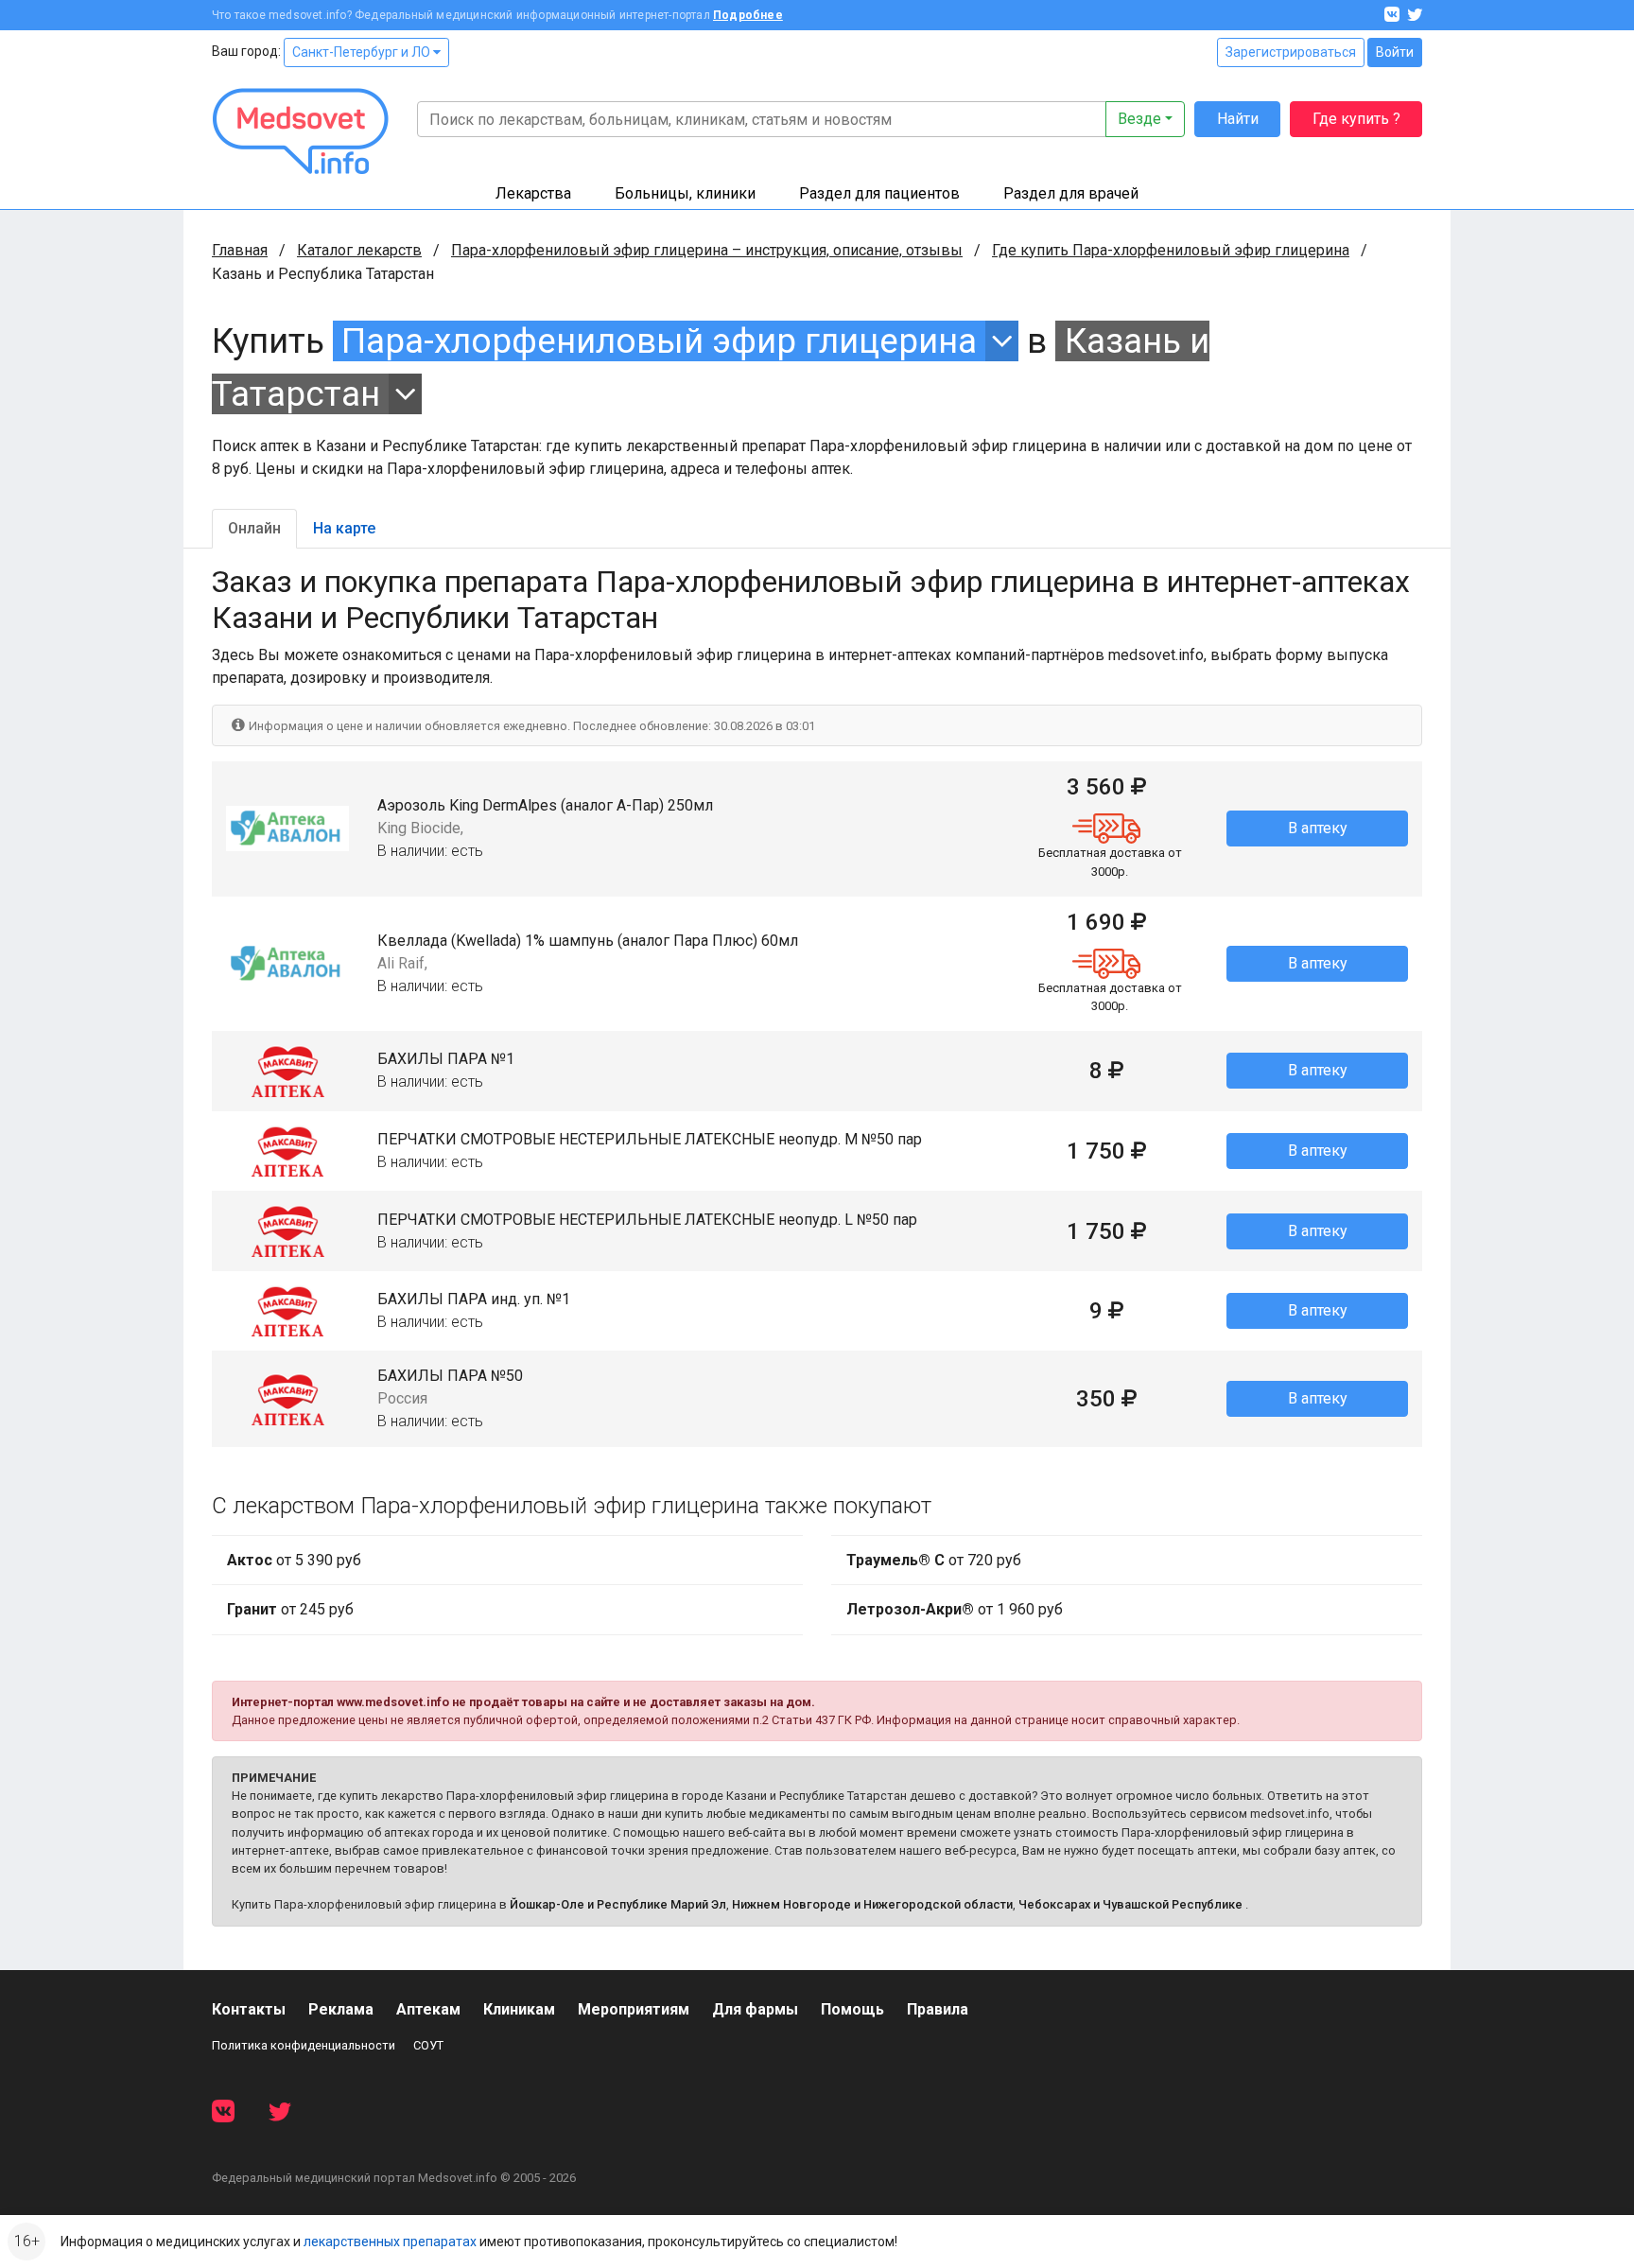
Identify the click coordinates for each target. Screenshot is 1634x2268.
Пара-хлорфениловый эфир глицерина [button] (659, 341)
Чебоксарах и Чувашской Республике (1130, 1904)
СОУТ (428, 2045)
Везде (1139, 119)
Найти (1238, 119)
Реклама (341, 2009)
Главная (240, 250)
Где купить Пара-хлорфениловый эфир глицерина (1171, 250)
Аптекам (428, 2009)
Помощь (852, 2009)
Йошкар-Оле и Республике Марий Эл (618, 1904)
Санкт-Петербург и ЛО (363, 52)
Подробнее (748, 15)
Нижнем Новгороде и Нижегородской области (872, 1904)
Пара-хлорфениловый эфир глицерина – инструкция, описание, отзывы (707, 250)
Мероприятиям (634, 2009)
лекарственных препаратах (390, 2242)
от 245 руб (290, 1609)
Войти (1395, 52)
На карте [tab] (344, 528)
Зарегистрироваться (1291, 52)
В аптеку (1318, 828)
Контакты (249, 2009)
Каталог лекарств (359, 250)
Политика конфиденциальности (304, 2045)
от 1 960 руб (955, 1609)
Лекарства (533, 193)
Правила (938, 2009)
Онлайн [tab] (254, 528)
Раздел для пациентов (879, 193)
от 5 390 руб (294, 1560)
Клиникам (519, 2009)
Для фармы (755, 2009)
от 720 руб (934, 1560)
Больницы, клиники (685, 193)
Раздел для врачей (1071, 193)
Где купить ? (1356, 119)
